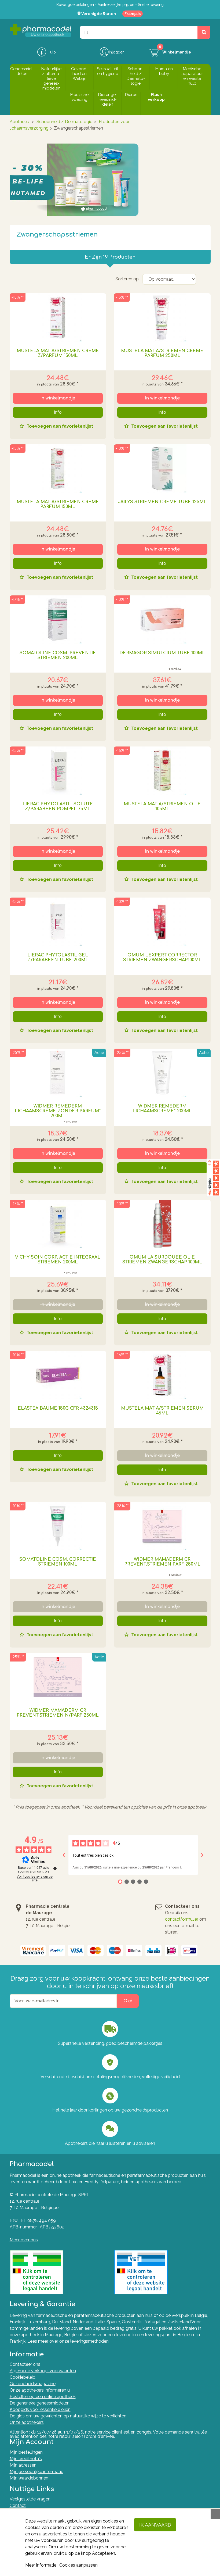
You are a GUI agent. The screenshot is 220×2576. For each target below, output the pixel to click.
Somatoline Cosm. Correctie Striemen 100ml (58, 1562)
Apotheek (19, 122)
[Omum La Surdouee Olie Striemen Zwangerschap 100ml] (162, 1224)
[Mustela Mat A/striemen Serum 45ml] (162, 1375)
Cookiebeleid (23, 2377)
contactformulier (182, 1919)
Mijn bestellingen (26, 2452)
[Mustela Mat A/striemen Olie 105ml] (162, 771)
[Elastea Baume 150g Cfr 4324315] (58, 1375)
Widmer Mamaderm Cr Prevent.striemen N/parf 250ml (58, 1713)
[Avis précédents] (64, 1855)
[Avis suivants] (202, 1855)
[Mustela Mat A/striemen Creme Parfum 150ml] (58, 469)
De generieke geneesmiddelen (40, 2403)
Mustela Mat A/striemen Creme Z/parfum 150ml (58, 353)
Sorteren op (127, 279)
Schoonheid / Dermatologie (64, 122)
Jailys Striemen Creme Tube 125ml (162, 502)
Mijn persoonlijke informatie (36, 2472)
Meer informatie (41, 2565)
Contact (18, 2505)
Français (133, 14)
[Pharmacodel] (41, 30)
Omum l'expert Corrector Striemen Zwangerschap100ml (162, 957)
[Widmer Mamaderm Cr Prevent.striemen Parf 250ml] (162, 1526)
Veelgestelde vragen (30, 2499)
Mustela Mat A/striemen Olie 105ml (162, 806)
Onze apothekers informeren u (40, 2390)
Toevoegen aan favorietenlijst (59, 426)
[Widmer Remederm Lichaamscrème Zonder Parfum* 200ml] (58, 1073)
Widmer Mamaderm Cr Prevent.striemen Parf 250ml (162, 1562)
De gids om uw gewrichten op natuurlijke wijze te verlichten (68, 2416)
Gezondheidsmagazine (33, 2384)
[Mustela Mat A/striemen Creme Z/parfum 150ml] (58, 317)
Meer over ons (24, 2240)
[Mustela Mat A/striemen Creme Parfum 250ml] (162, 317)
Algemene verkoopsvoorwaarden (43, 2371)
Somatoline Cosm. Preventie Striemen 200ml (58, 655)
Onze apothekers (27, 2422)
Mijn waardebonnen (29, 2478)
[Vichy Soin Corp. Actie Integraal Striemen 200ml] (58, 1224)
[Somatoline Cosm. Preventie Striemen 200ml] (58, 620)
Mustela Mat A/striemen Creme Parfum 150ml (58, 504)
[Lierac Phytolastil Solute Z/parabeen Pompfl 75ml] (58, 771)
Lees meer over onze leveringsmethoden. (68, 2341)
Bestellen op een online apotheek (43, 2397)
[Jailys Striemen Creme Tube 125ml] (162, 469)
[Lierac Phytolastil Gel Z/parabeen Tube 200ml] (58, 922)
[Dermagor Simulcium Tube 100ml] (162, 620)
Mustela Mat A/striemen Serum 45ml (162, 1411)
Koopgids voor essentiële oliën (40, 2409)
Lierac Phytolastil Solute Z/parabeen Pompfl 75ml (58, 806)
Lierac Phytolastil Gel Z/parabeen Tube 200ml (58, 957)
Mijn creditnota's (26, 2459)
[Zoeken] (204, 32)
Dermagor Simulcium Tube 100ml (162, 653)
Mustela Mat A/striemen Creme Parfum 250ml (162, 353)
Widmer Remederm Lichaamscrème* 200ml (162, 1109)
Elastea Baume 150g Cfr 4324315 (58, 1408)
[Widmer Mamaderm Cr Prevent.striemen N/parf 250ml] (58, 1677)
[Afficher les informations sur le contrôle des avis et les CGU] (55, 1868)
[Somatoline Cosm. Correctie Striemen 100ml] (58, 1526)
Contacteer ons (25, 2364)
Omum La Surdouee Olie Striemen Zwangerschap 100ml (162, 1260)
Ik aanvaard (155, 2525)
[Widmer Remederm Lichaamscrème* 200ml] (162, 1073)
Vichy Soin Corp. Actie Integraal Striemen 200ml (58, 1260)
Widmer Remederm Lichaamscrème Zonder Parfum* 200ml (58, 1111)
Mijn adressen (23, 2465)
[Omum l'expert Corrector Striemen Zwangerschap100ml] (162, 922)
